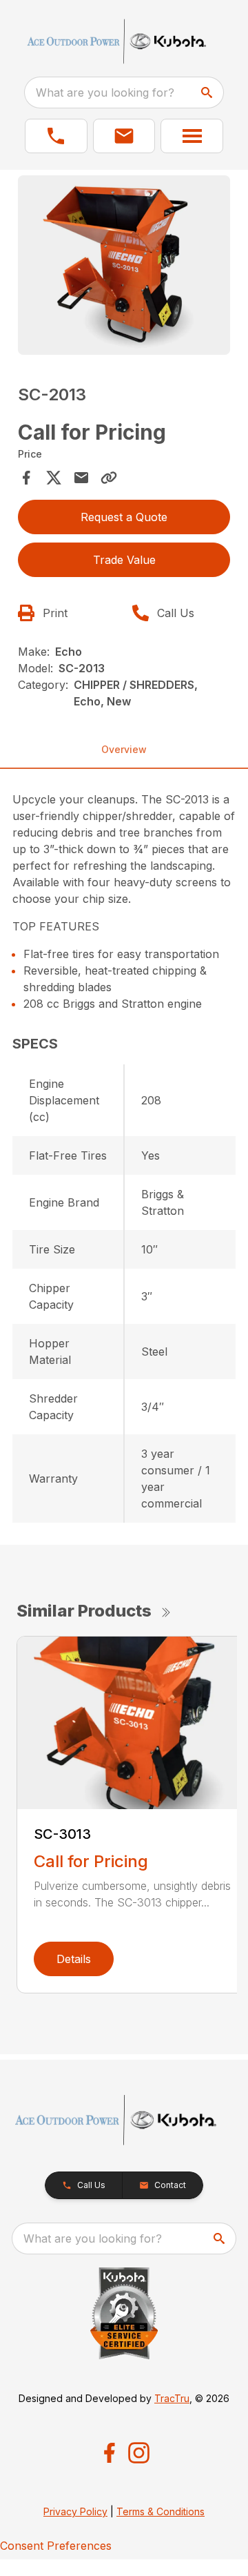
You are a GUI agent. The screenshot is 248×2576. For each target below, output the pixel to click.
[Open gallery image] (124, 265)
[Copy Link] (109, 478)
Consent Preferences (56, 2546)
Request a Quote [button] (124, 517)
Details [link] (74, 1959)
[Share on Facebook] (26, 478)
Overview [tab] (124, 749)
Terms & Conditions (161, 2511)
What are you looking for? (105, 92)
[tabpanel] (124, 267)
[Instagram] (139, 2453)
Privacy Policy (75, 2511)
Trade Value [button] (124, 560)
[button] (56, 136)
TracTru (172, 2398)
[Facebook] (109, 2453)
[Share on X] (54, 478)
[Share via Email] (81, 478)
